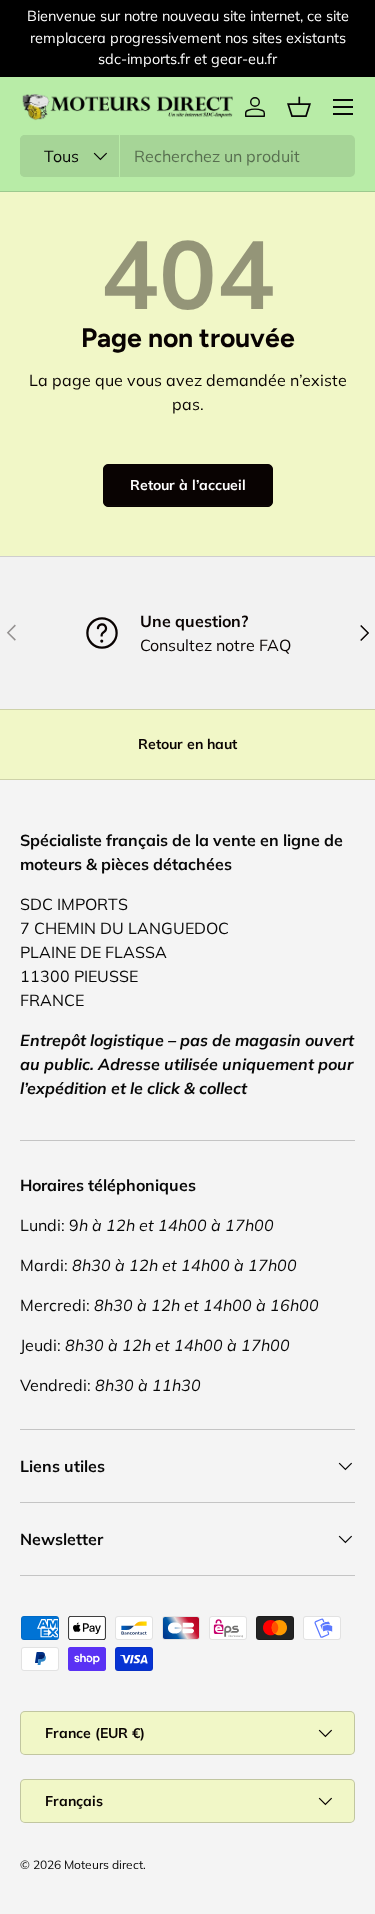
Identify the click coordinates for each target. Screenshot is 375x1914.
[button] (299, 107)
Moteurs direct (103, 1864)
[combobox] (187, 156)
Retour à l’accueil (188, 485)
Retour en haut (187, 744)
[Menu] (343, 107)
